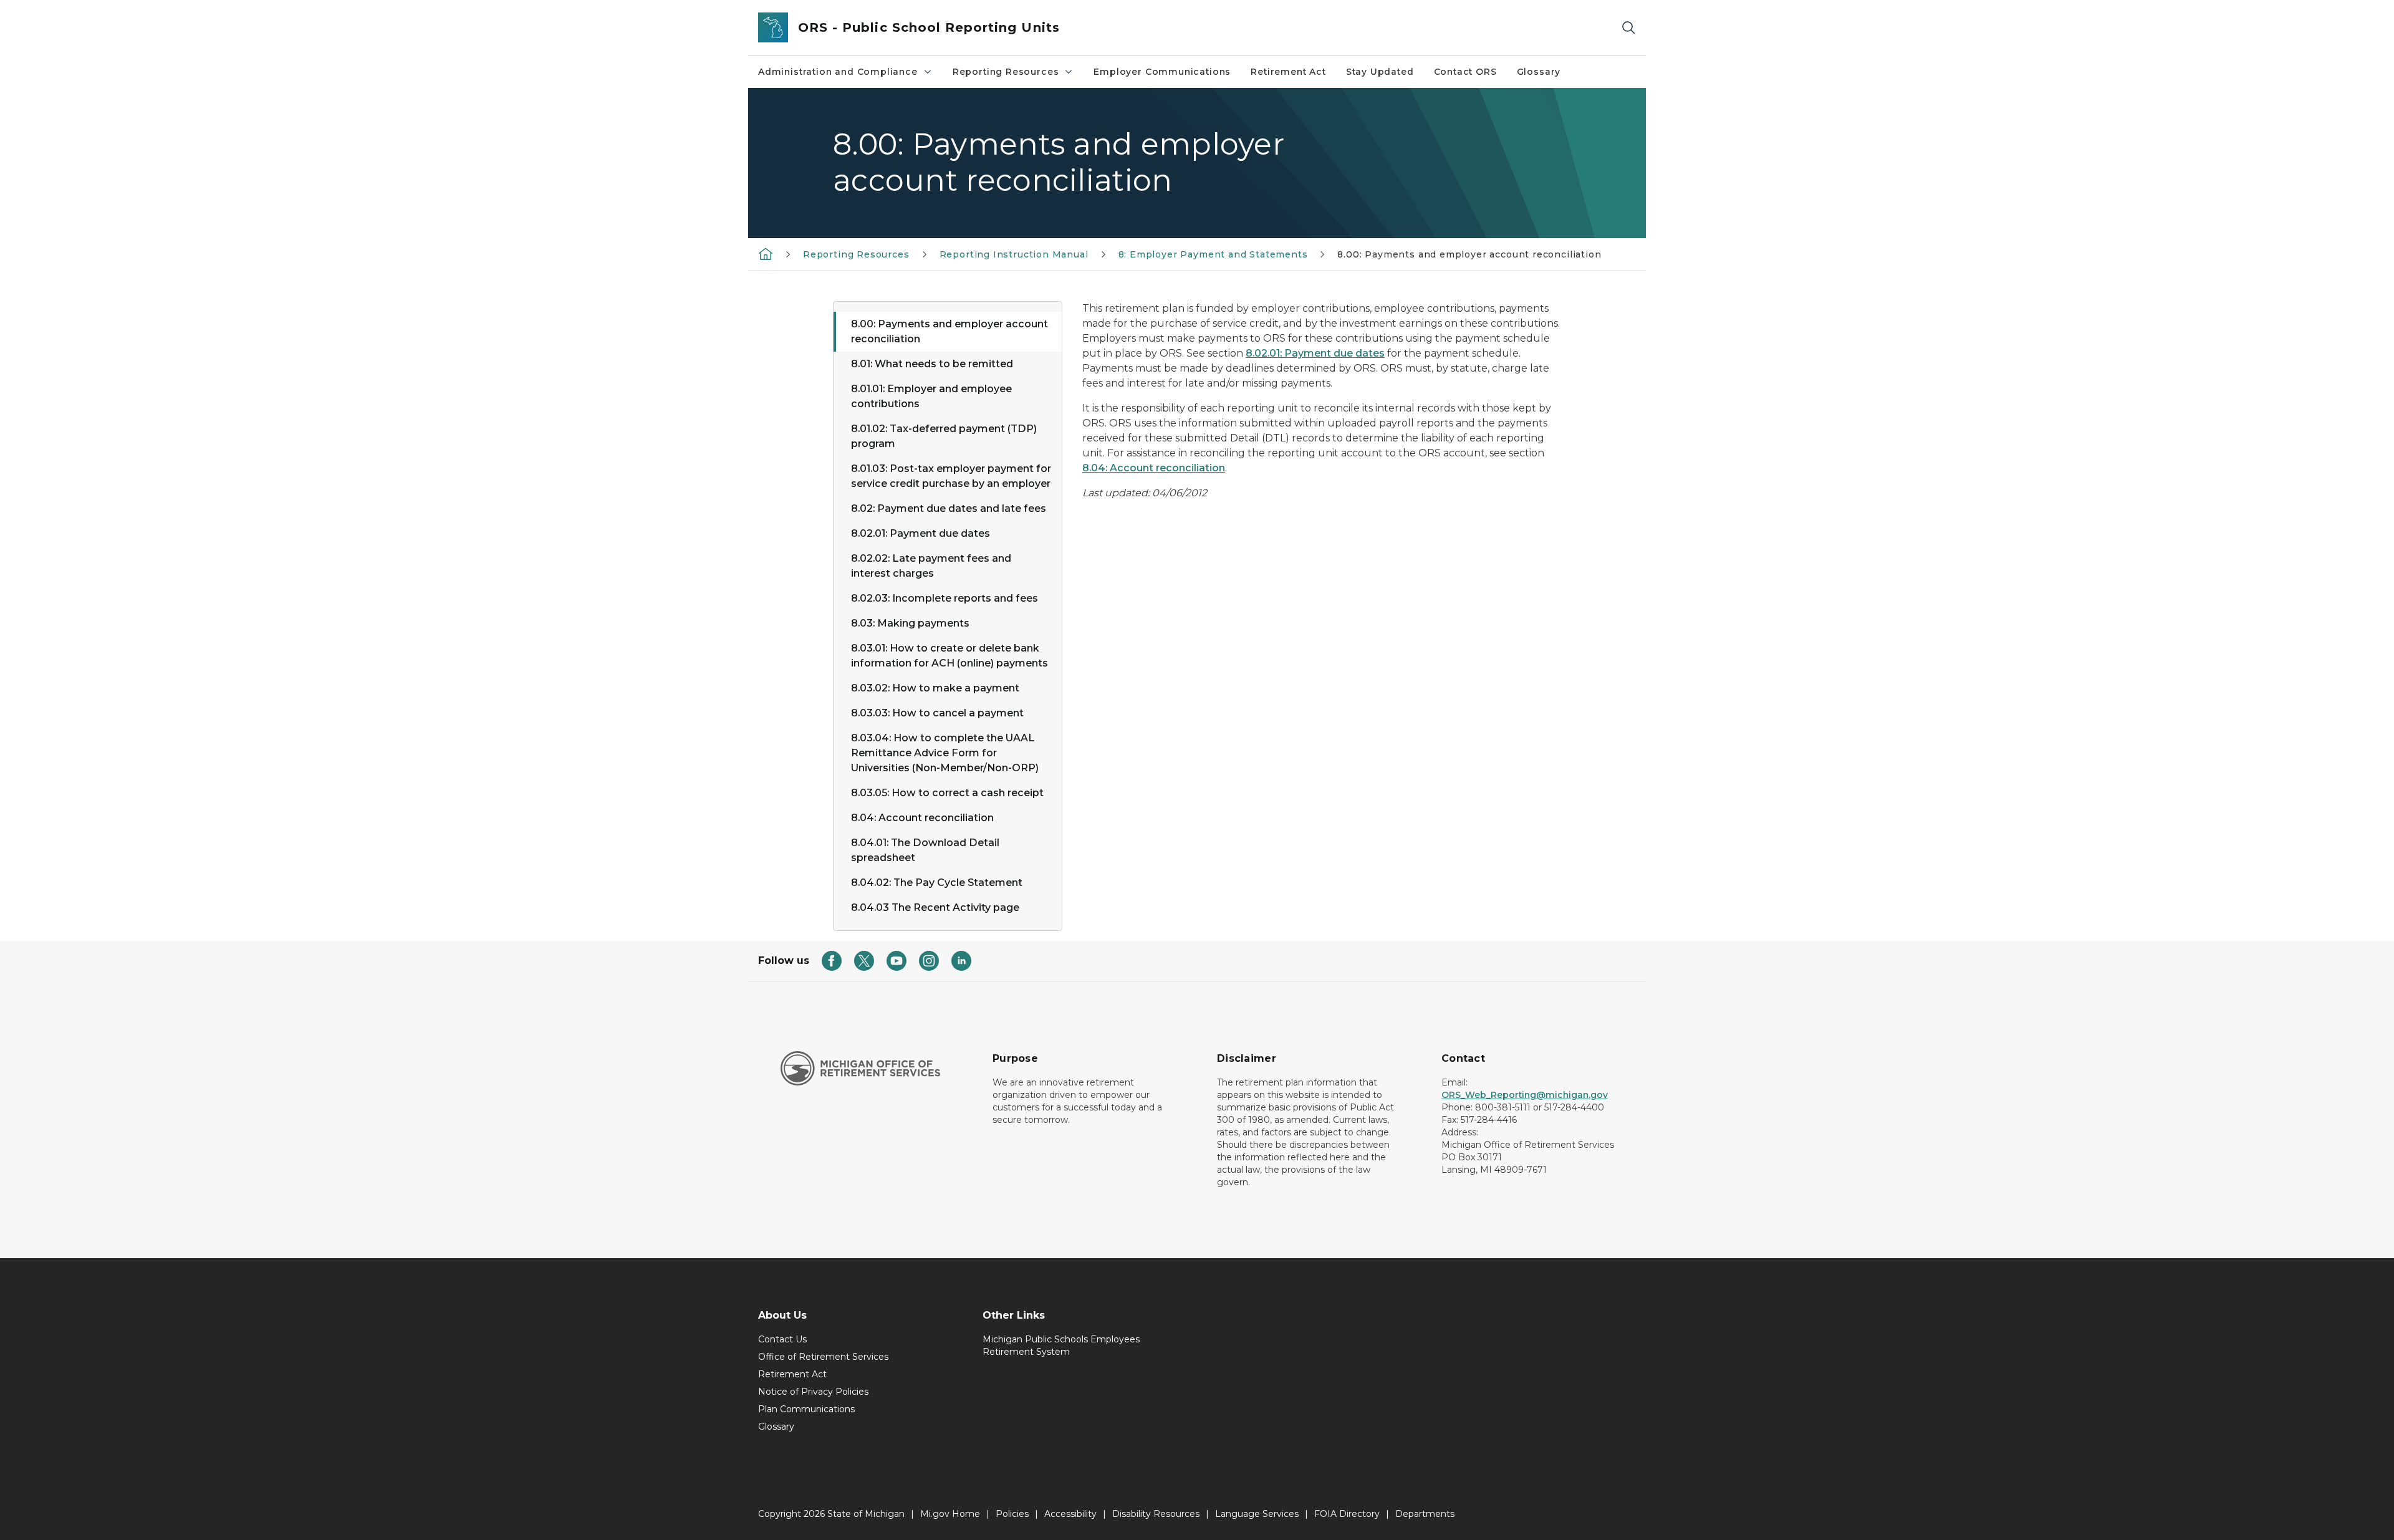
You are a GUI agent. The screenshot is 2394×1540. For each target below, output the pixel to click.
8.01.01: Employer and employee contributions (931, 396)
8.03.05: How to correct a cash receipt (947, 793)
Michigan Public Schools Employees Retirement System (1061, 1345)
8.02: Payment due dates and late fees (949, 508)
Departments (1425, 1514)
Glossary (1539, 72)
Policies (1012, 1514)
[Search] (1628, 28)
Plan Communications (806, 1409)
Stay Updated (1380, 72)
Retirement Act (1288, 72)
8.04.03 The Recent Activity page (935, 907)
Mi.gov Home (950, 1514)
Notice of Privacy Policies (813, 1392)
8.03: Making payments (910, 623)
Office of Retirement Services (823, 1357)
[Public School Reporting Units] (766, 254)
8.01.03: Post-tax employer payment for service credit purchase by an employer (951, 476)
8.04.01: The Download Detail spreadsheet (925, 850)
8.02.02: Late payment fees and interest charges (931, 566)
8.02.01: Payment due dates (921, 533)
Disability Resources (1156, 1514)
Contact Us (782, 1339)
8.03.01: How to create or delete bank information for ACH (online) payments (949, 656)
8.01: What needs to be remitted (932, 364)
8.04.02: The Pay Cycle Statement (937, 883)
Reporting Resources (1006, 72)
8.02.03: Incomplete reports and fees (945, 598)
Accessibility (1070, 1514)
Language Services (1257, 1514)
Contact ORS (1465, 72)
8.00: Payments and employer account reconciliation (949, 331)
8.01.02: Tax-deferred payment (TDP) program (944, 436)
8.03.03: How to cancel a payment (937, 713)
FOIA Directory (1347, 1514)
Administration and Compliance (838, 72)
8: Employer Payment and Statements (1213, 254)
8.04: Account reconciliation (922, 818)
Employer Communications (1162, 72)
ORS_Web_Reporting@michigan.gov (1525, 1095)
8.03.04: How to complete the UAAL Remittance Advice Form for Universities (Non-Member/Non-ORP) (945, 753)
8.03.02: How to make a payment (935, 688)
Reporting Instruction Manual (1014, 254)
